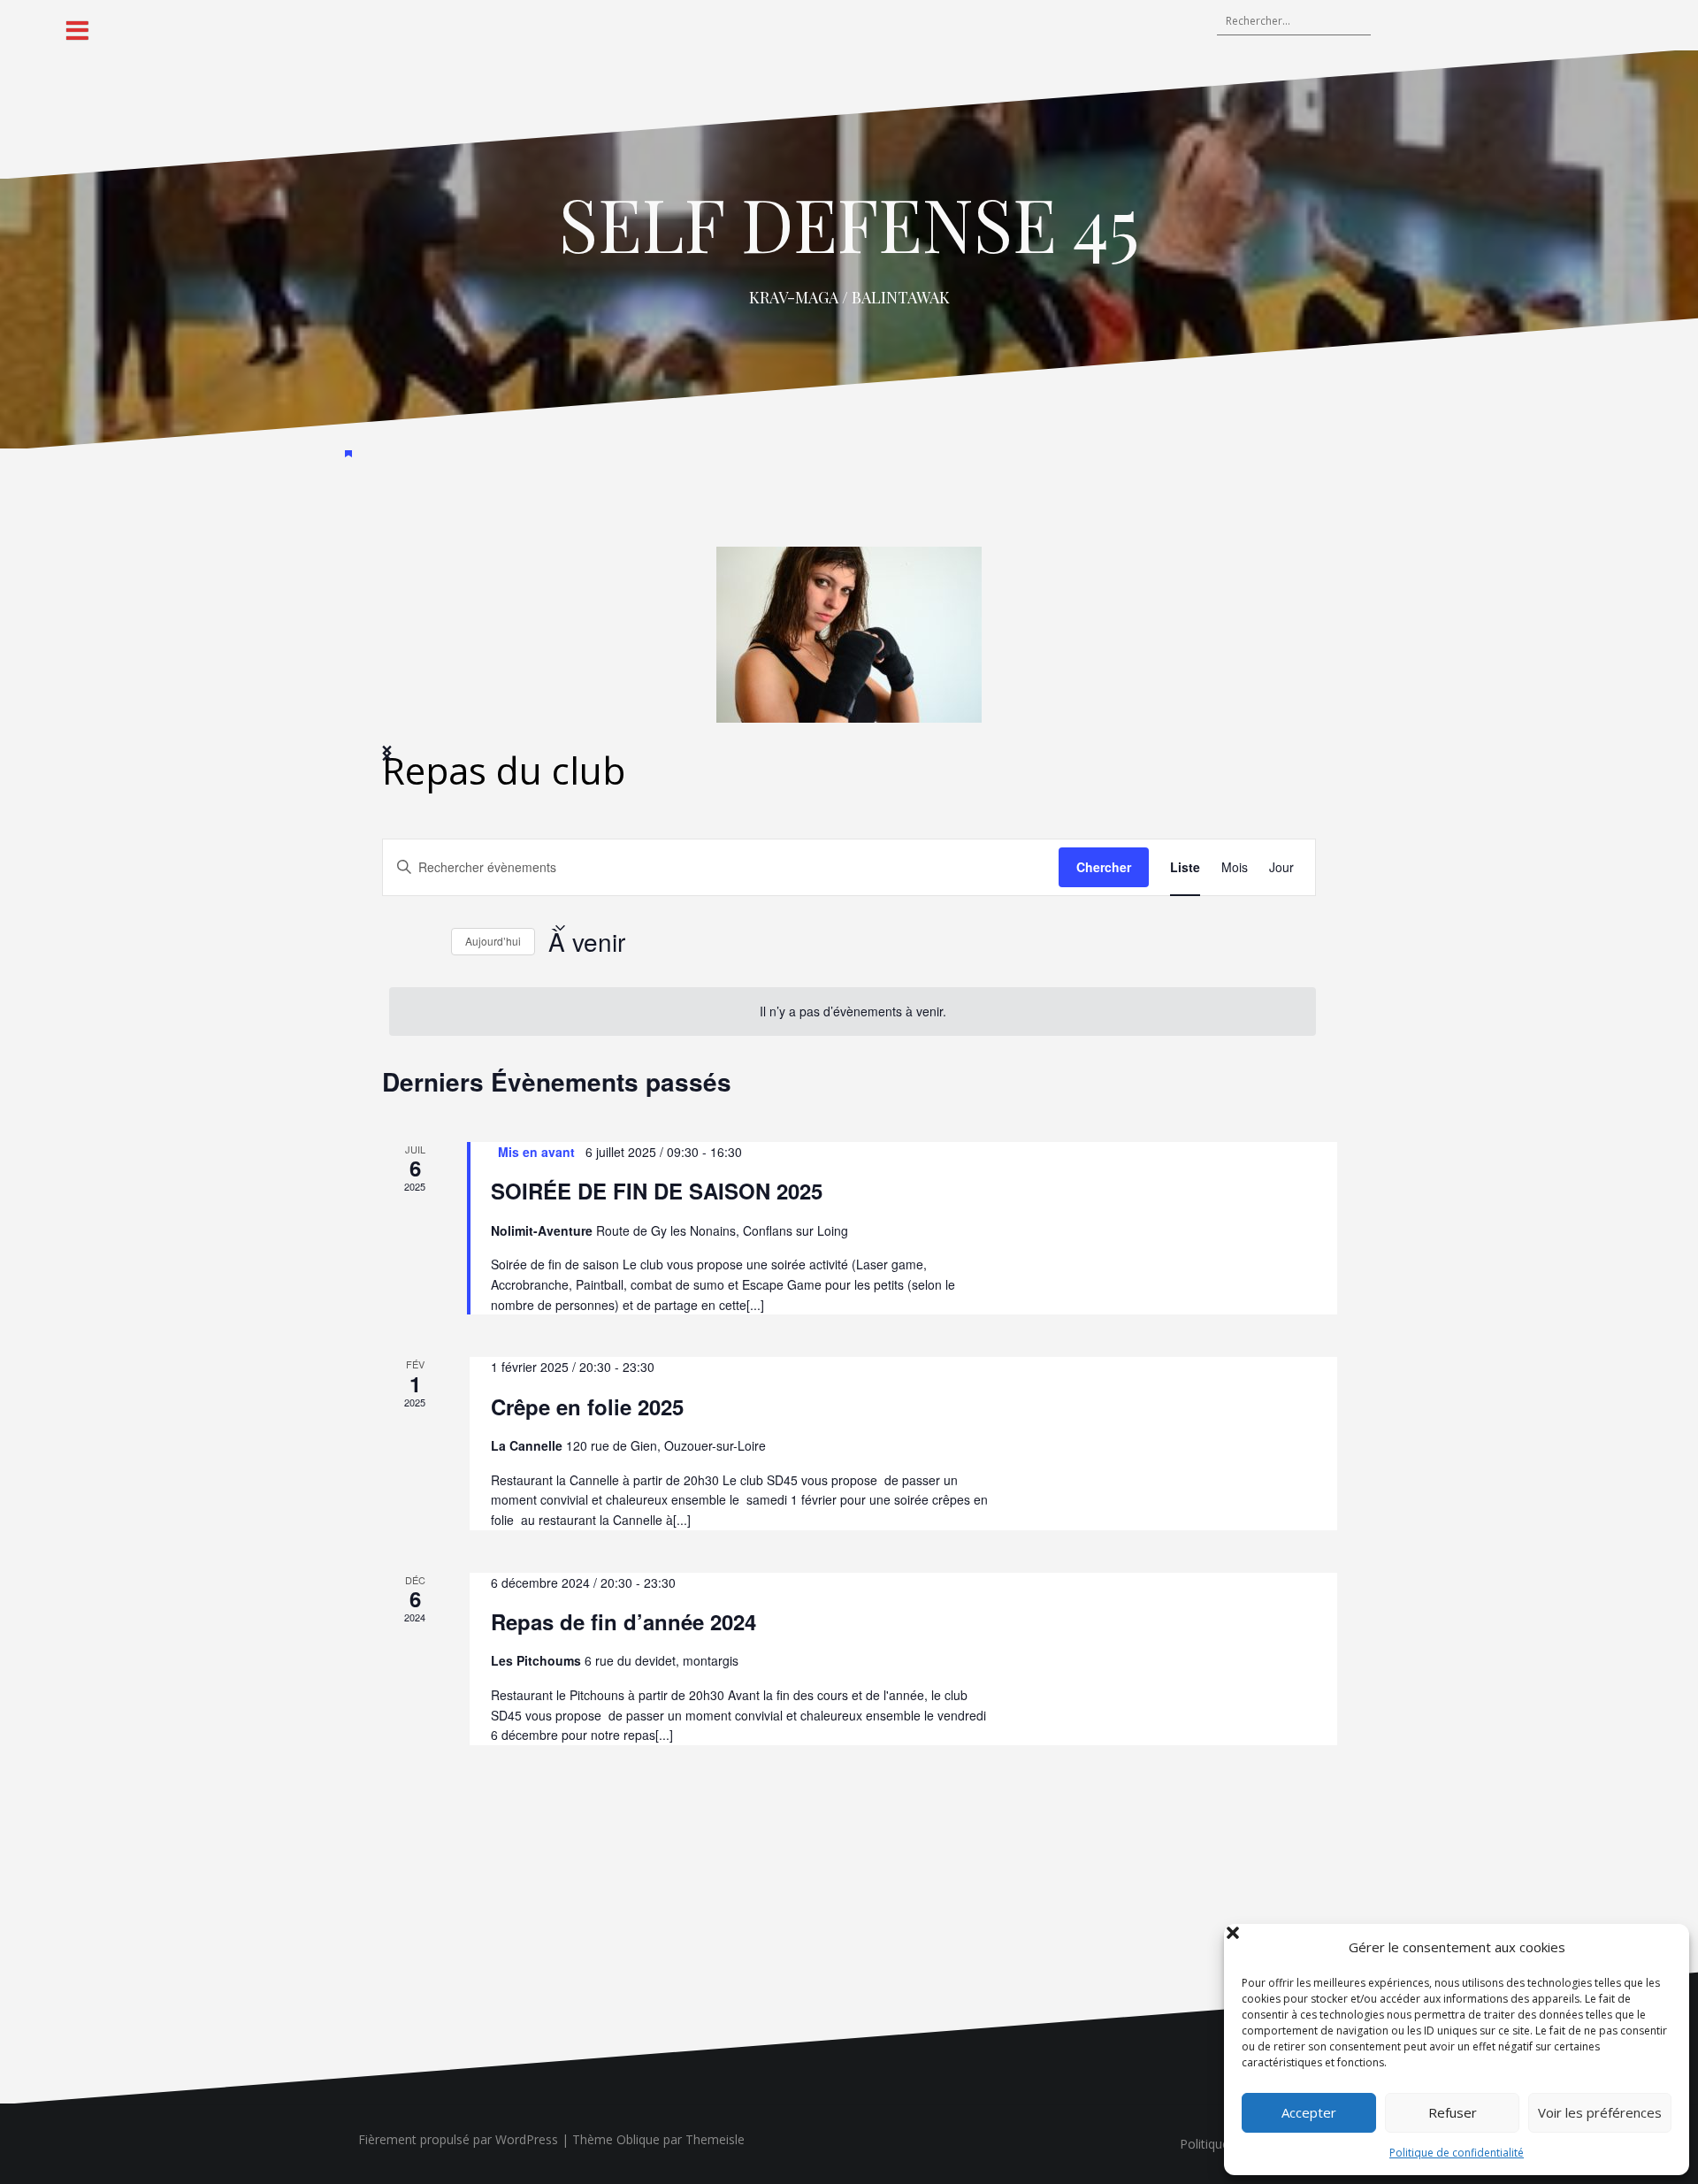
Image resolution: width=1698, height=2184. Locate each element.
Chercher (1104, 867)
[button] (1663, 1947)
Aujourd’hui (493, 941)
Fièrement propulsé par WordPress (458, 2139)
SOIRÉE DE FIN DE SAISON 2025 (657, 1191)
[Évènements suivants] (427, 942)
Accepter (1309, 2112)
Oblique (638, 2139)
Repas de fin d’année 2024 (623, 1621)
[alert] (853, 1012)
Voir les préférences (1600, 2112)
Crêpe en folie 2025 (587, 1406)
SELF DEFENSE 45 (849, 223)
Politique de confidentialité (1457, 2153)
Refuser (1453, 2112)
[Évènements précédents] (393, 942)
